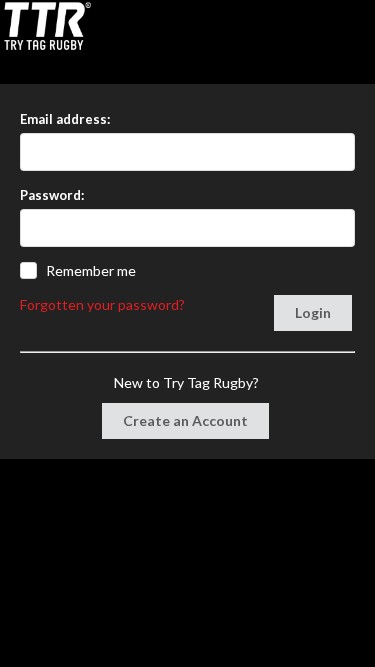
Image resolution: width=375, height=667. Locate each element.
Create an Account (185, 420)
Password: (52, 195)
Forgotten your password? (102, 304)
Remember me (91, 270)
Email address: (65, 119)
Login (313, 312)
